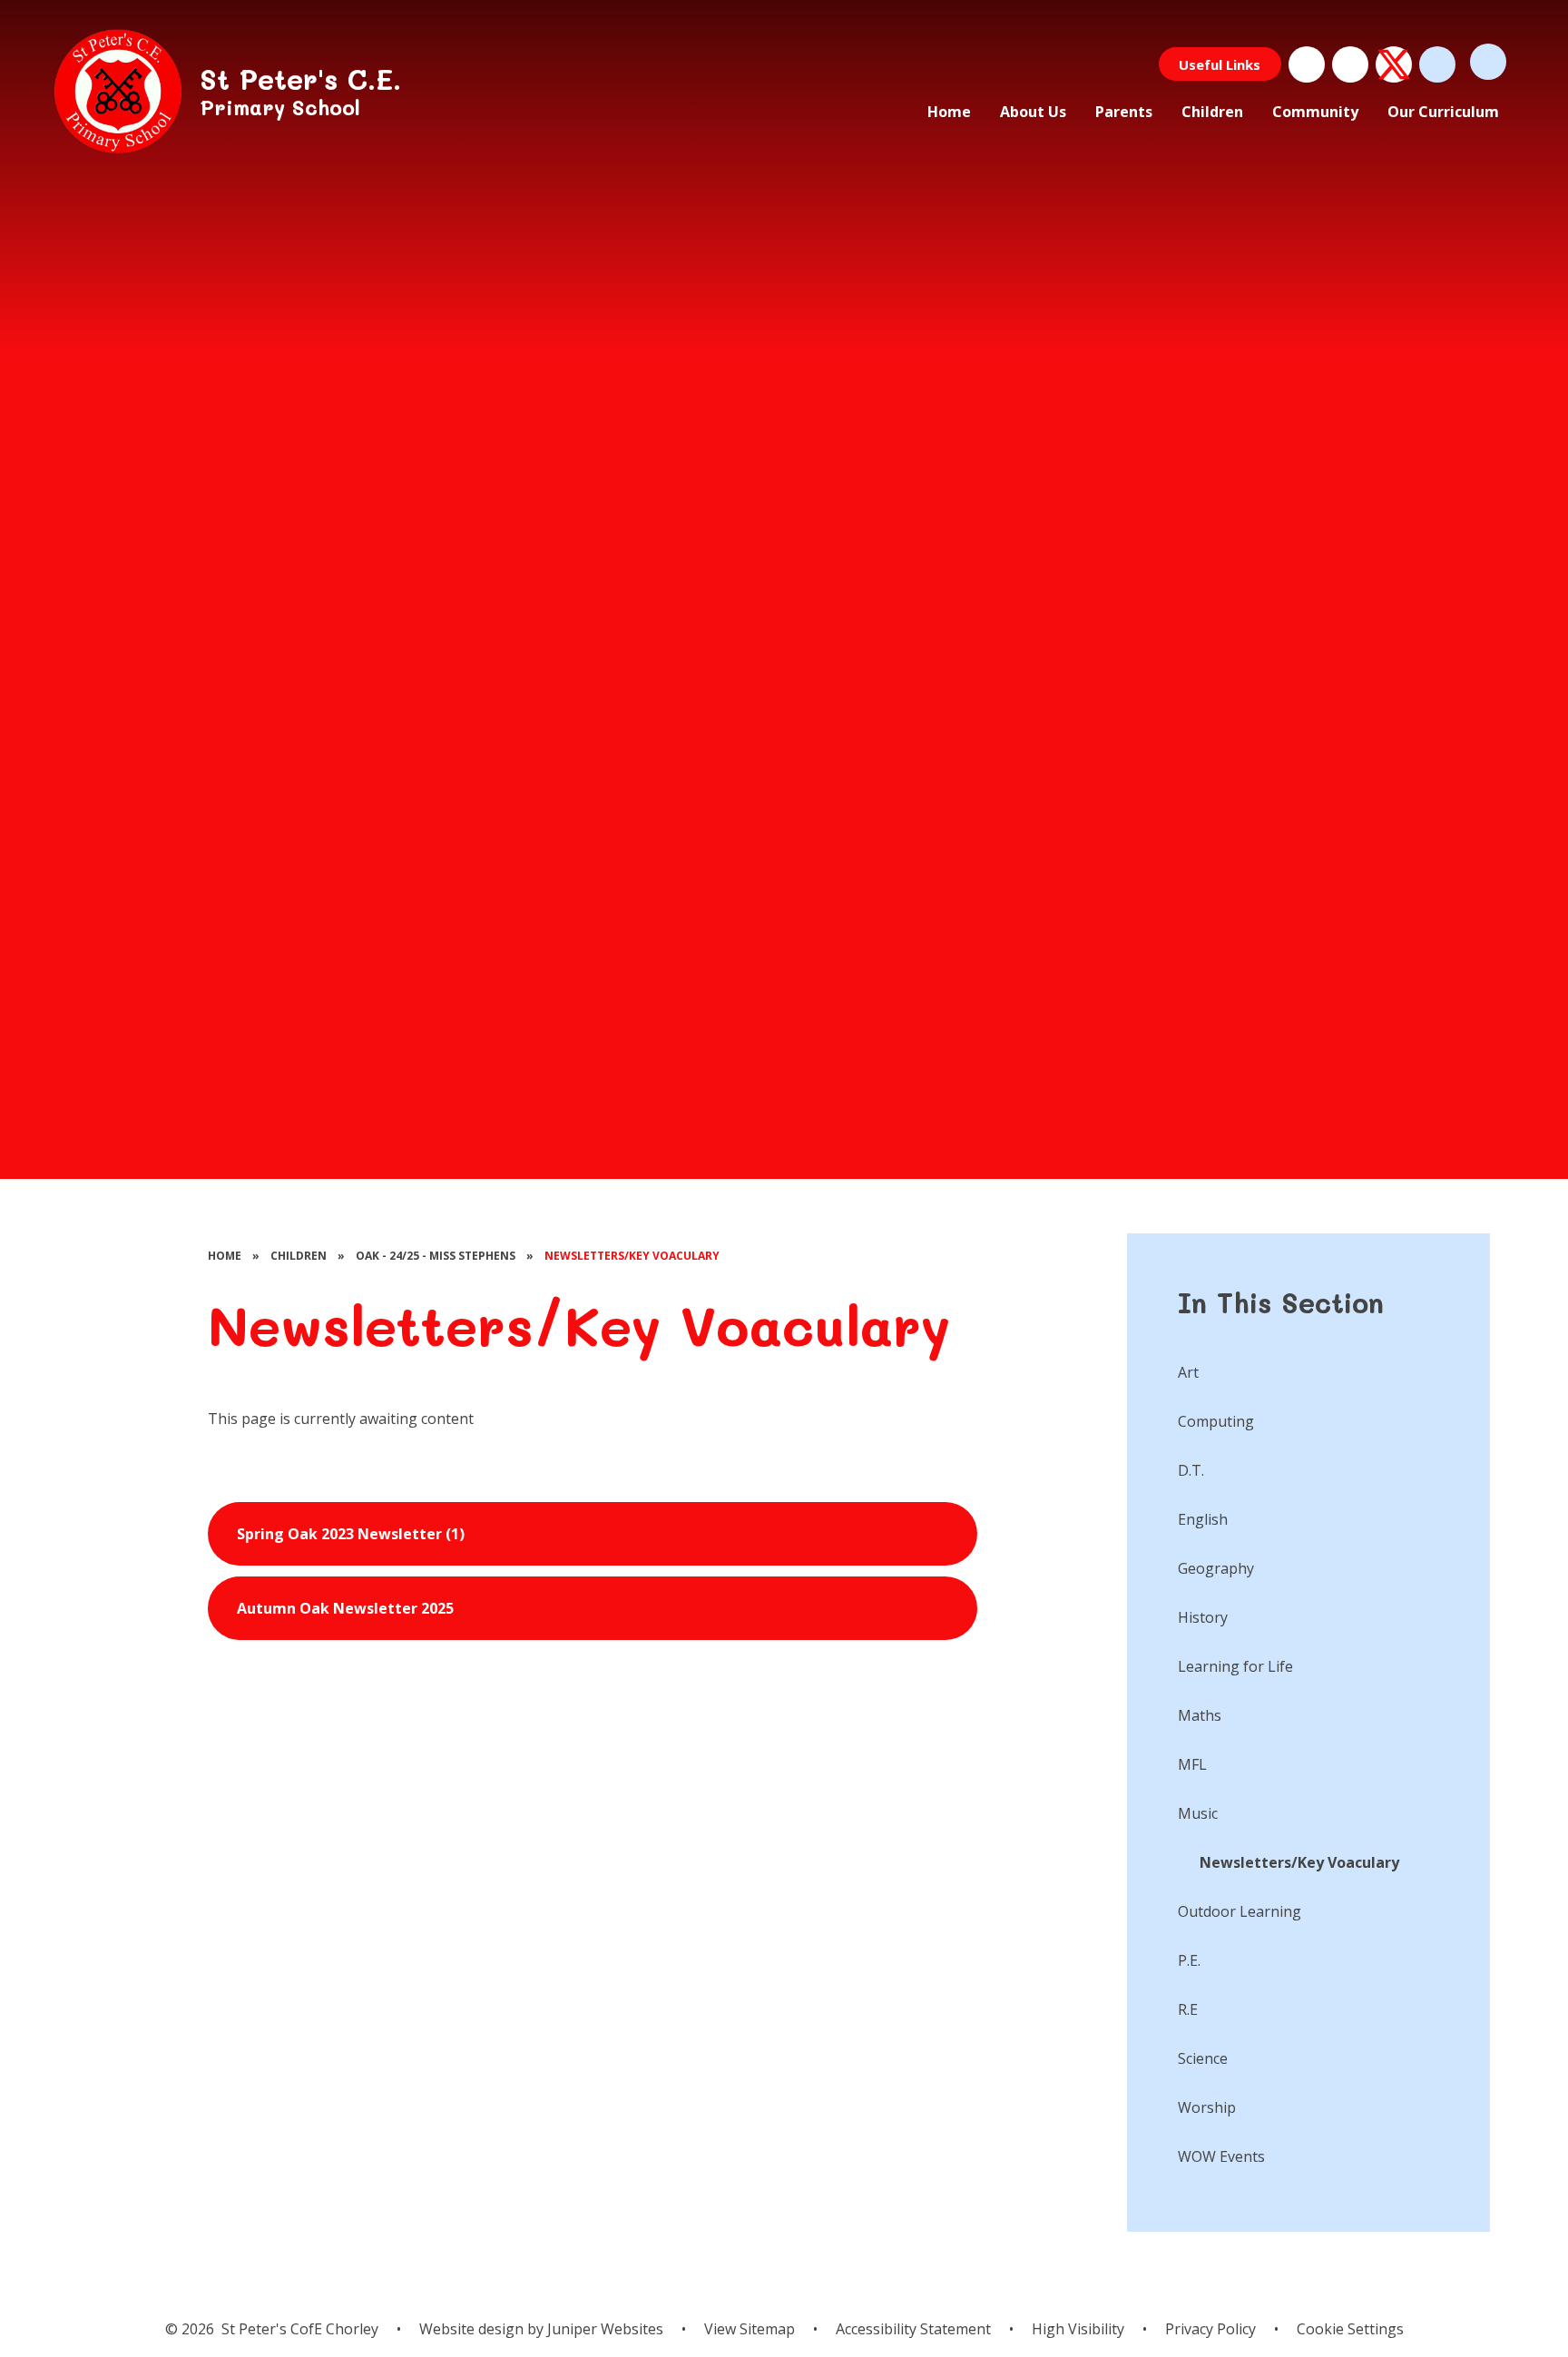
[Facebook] (1307, 64)
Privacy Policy (1210, 2329)
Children (299, 1256)
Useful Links (1220, 64)
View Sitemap (750, 2329)
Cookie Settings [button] (1350, 2329)
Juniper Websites (603, 2329)
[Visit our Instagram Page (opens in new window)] (1350, 64)
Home (225, 1256)
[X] (1394, 64)
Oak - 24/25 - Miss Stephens (436, 1256)
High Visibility (1078, 2329)
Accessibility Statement (913, 2329)
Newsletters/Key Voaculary (632, 1256)
